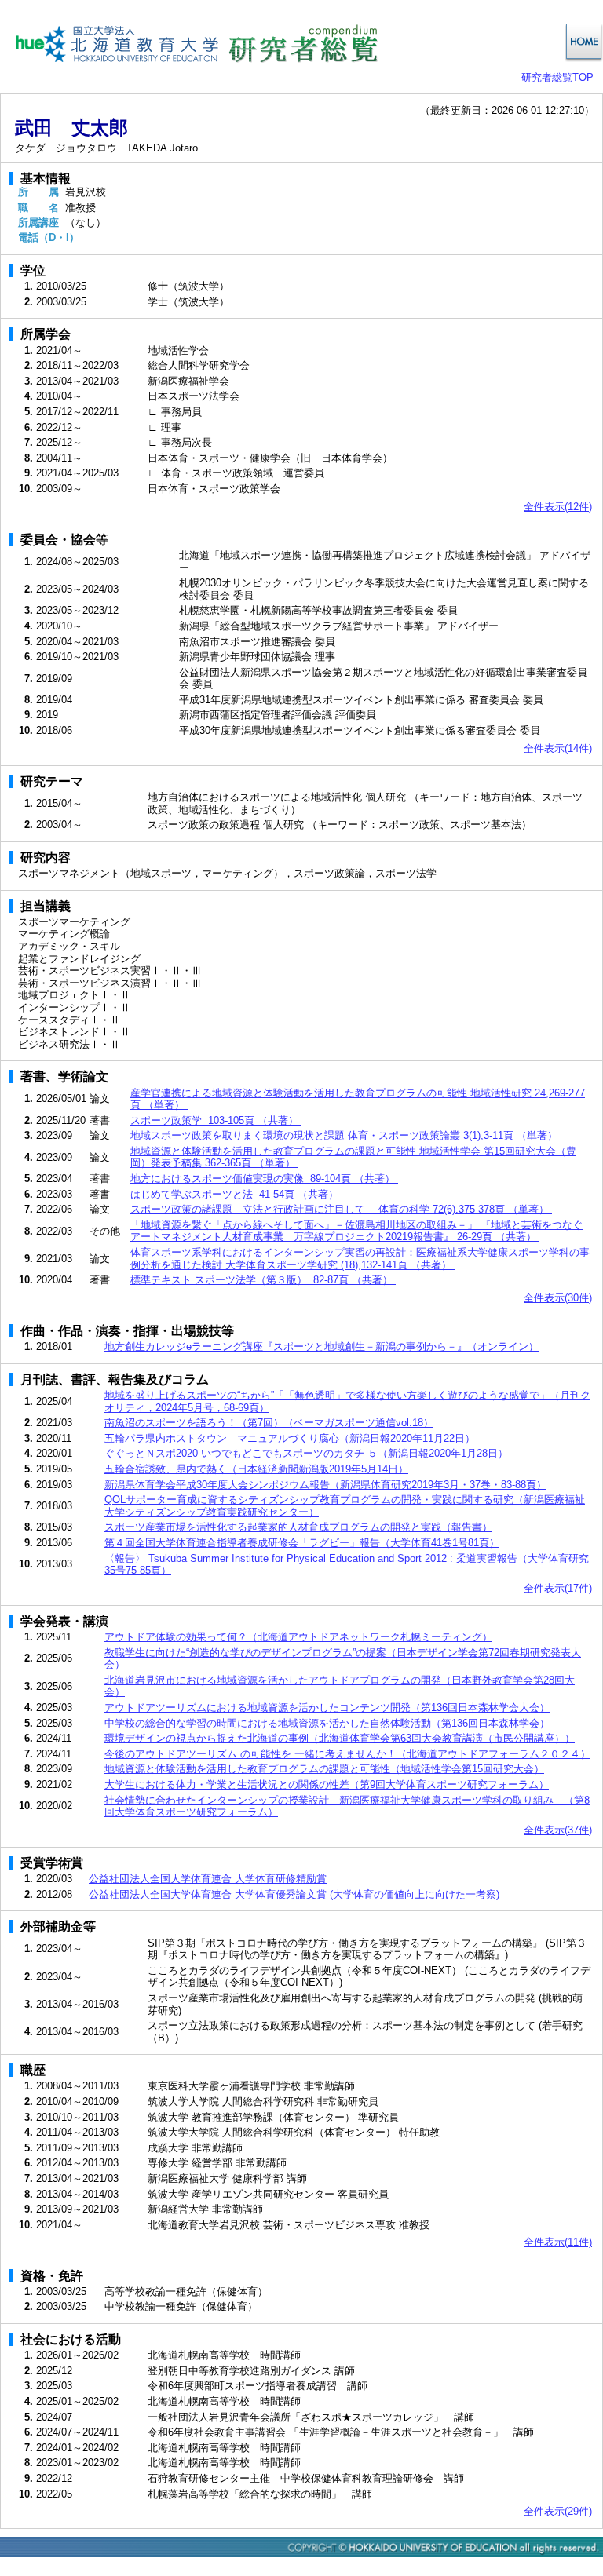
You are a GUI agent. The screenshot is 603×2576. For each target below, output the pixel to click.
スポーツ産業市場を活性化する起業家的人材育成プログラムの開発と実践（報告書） (298, 1527)
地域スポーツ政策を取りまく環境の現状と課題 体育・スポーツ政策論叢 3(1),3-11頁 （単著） (345, 1135)
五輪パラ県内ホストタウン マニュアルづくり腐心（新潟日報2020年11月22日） (290, 1438)
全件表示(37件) (558, 1830)
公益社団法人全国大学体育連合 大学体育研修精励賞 (208, 1879)
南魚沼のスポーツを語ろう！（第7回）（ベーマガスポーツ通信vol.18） (269, 1423)
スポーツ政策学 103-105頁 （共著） (216, 1120)
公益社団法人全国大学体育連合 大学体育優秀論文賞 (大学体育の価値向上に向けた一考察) (294, 1894)
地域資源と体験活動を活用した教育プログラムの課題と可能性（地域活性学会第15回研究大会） (324, 1769)
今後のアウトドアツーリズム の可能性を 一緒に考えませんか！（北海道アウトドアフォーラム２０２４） (347, 1754)
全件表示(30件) (558, 1298)
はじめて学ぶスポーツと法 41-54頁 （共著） (236, 1194)
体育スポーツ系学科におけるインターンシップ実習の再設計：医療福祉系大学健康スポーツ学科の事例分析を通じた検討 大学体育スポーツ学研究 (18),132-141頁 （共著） (360, 1259)
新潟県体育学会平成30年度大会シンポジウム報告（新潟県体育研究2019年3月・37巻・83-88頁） (325, 1485)
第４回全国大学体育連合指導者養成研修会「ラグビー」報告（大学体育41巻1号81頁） (302, 1543)
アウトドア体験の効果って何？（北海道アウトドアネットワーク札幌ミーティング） (298, 1637)
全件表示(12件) (558, 507)
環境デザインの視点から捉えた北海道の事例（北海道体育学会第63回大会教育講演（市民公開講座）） (340, 1738)
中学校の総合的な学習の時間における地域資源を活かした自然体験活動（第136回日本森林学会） (327, 1723)
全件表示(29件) (558, 2511)
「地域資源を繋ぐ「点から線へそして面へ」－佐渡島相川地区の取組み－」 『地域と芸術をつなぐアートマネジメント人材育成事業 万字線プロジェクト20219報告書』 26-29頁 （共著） (356, 1231)
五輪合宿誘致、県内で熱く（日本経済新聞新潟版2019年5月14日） (256, 1469)
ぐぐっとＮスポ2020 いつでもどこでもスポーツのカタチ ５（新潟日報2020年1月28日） (306, 1453)
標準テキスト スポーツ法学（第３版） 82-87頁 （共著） (263, 1280)
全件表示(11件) (558, 2242)
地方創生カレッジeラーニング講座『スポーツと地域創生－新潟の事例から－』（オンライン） (322, 1346)
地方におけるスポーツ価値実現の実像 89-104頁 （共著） (264, 1179)
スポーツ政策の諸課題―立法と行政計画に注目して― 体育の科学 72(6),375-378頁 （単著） (341, 1209)
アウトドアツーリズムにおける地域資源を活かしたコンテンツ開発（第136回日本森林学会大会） (327, 1708)
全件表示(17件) (558, 1588)
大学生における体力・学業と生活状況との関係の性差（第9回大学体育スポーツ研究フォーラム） (327, 1784)
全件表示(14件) (558, 748)
